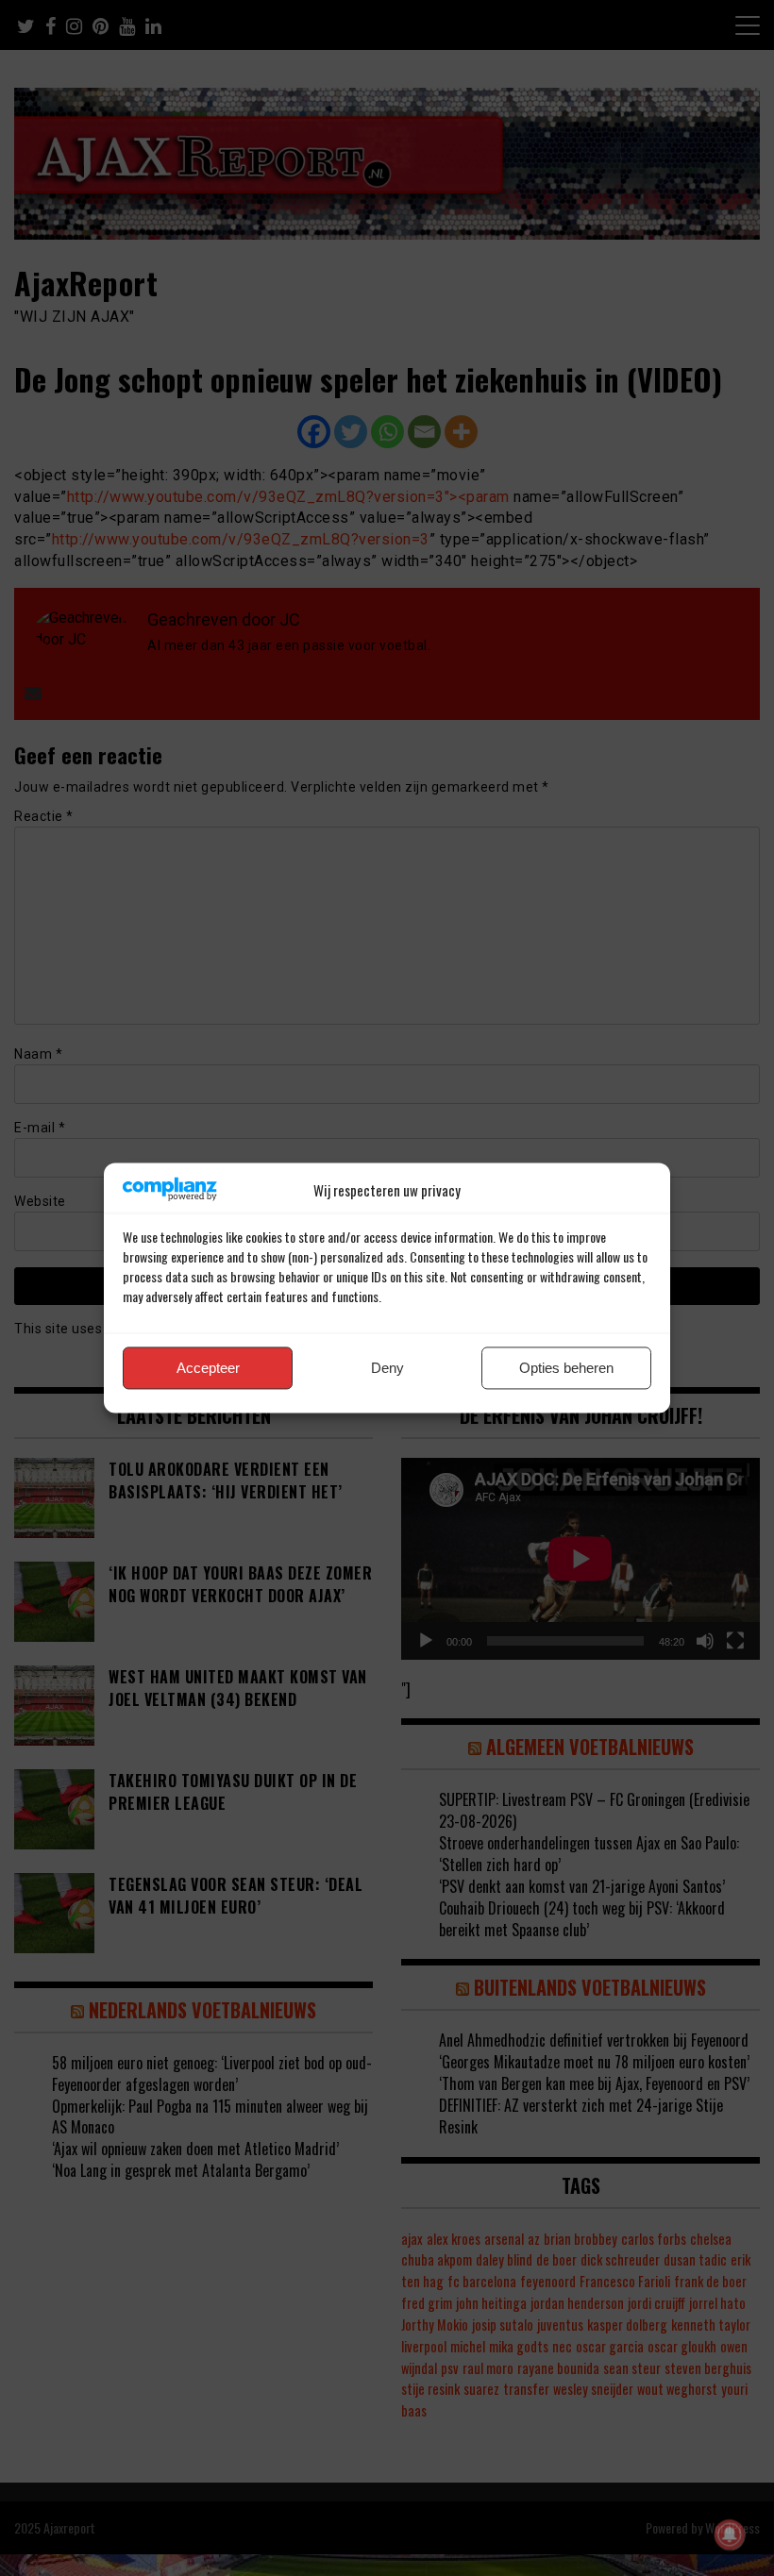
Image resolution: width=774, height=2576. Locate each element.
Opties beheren (566, 1368)
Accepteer (208, 1368)
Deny (387, 1368)
